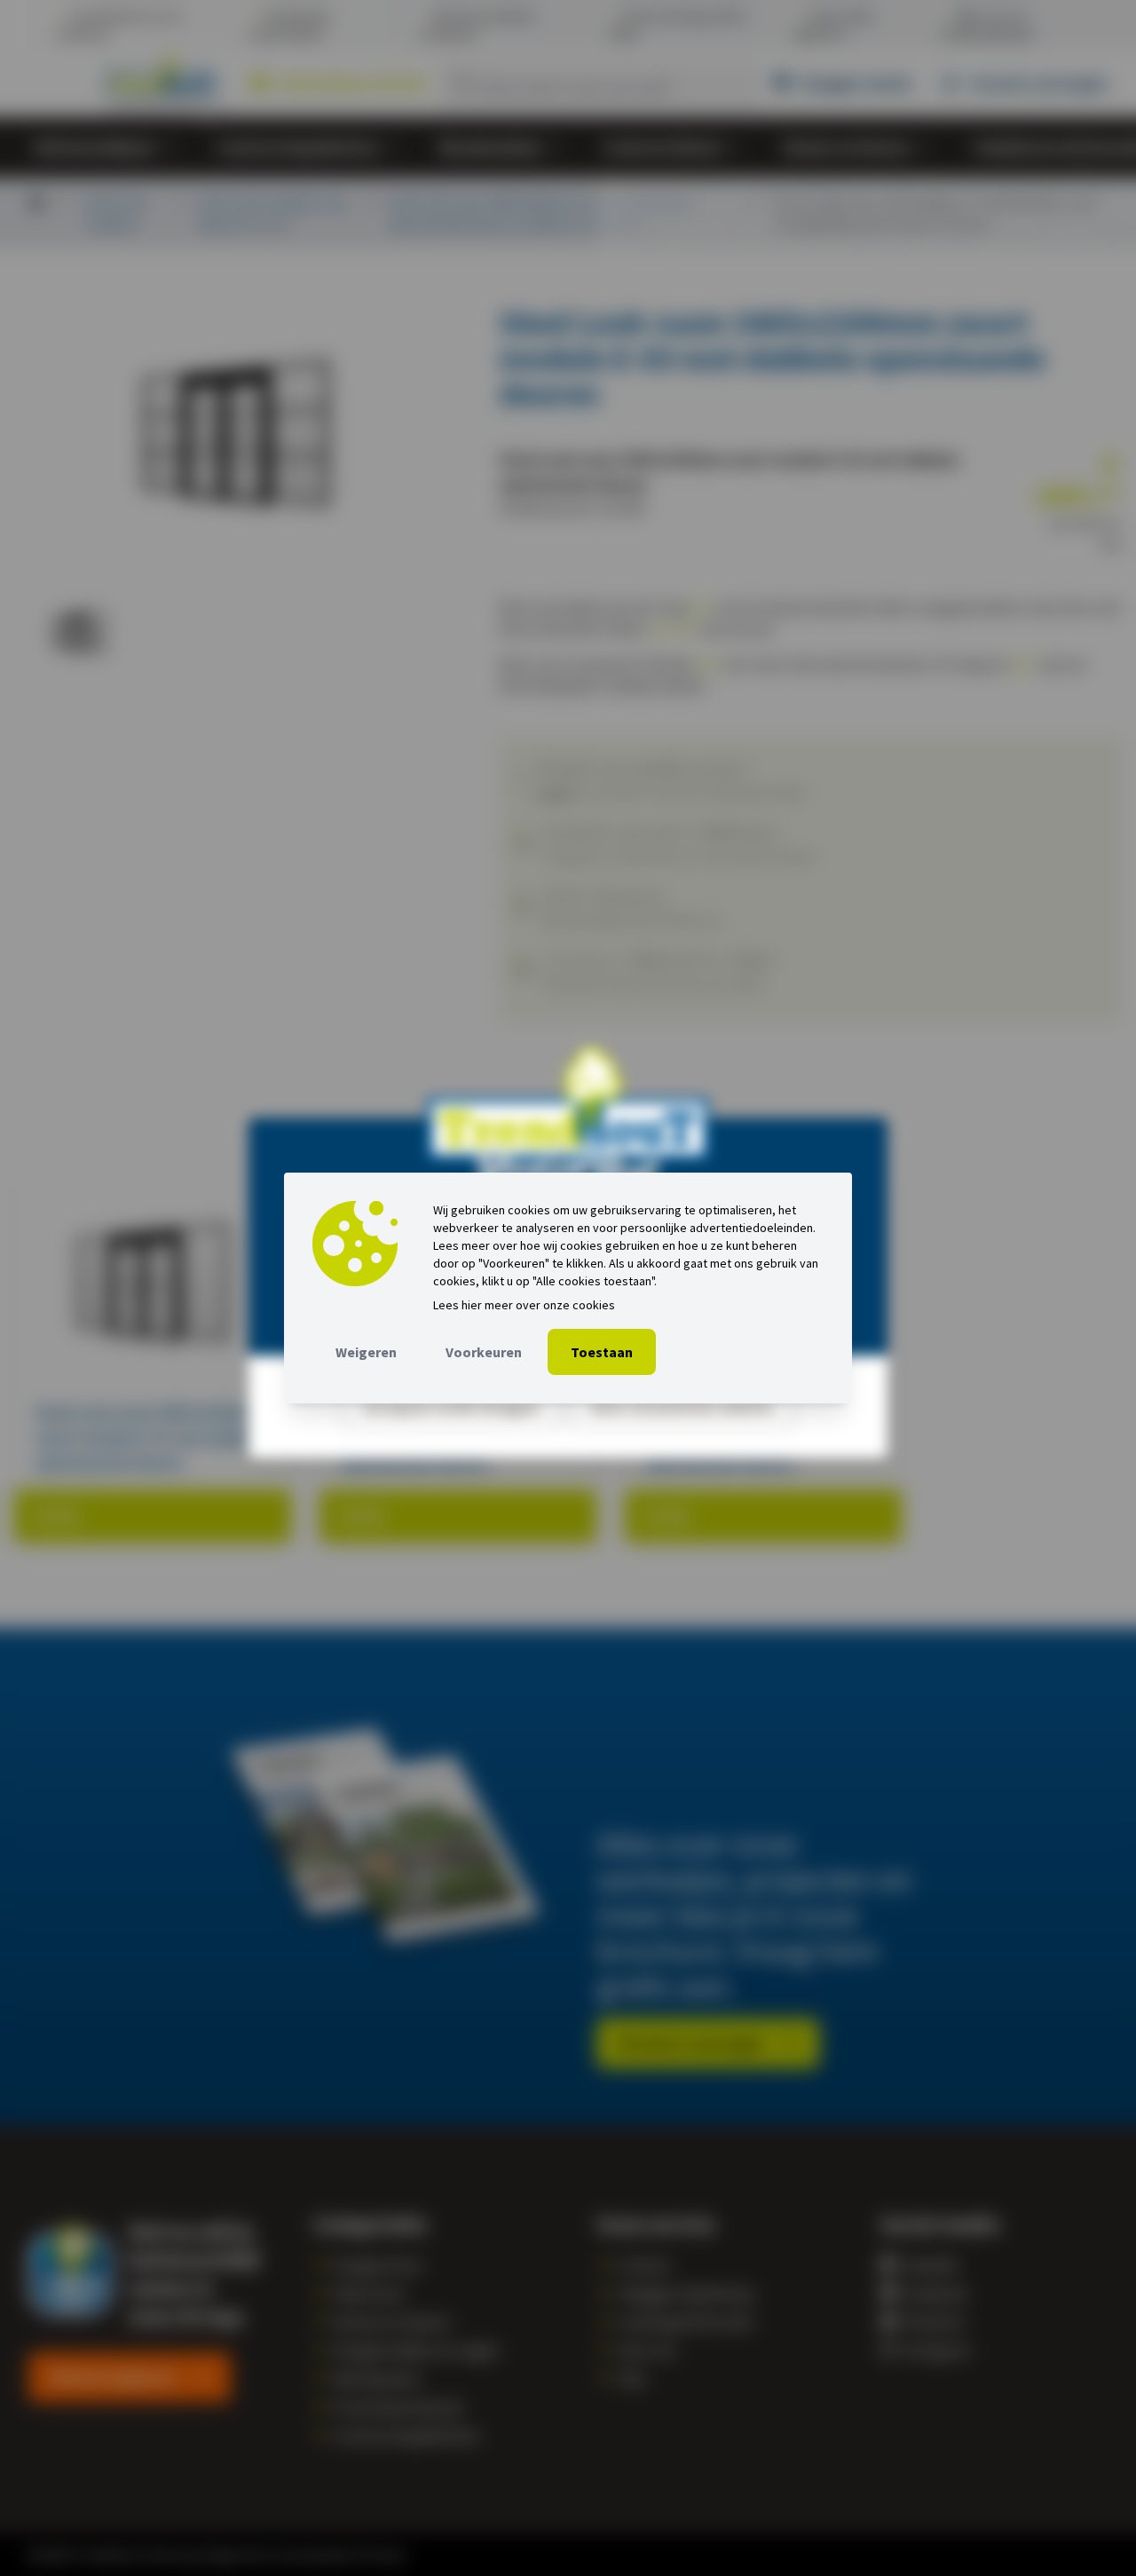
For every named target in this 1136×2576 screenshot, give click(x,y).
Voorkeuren (484, 1352)
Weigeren (366, 1352)
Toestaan (602, 1352)
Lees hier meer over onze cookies (524, 1305)
